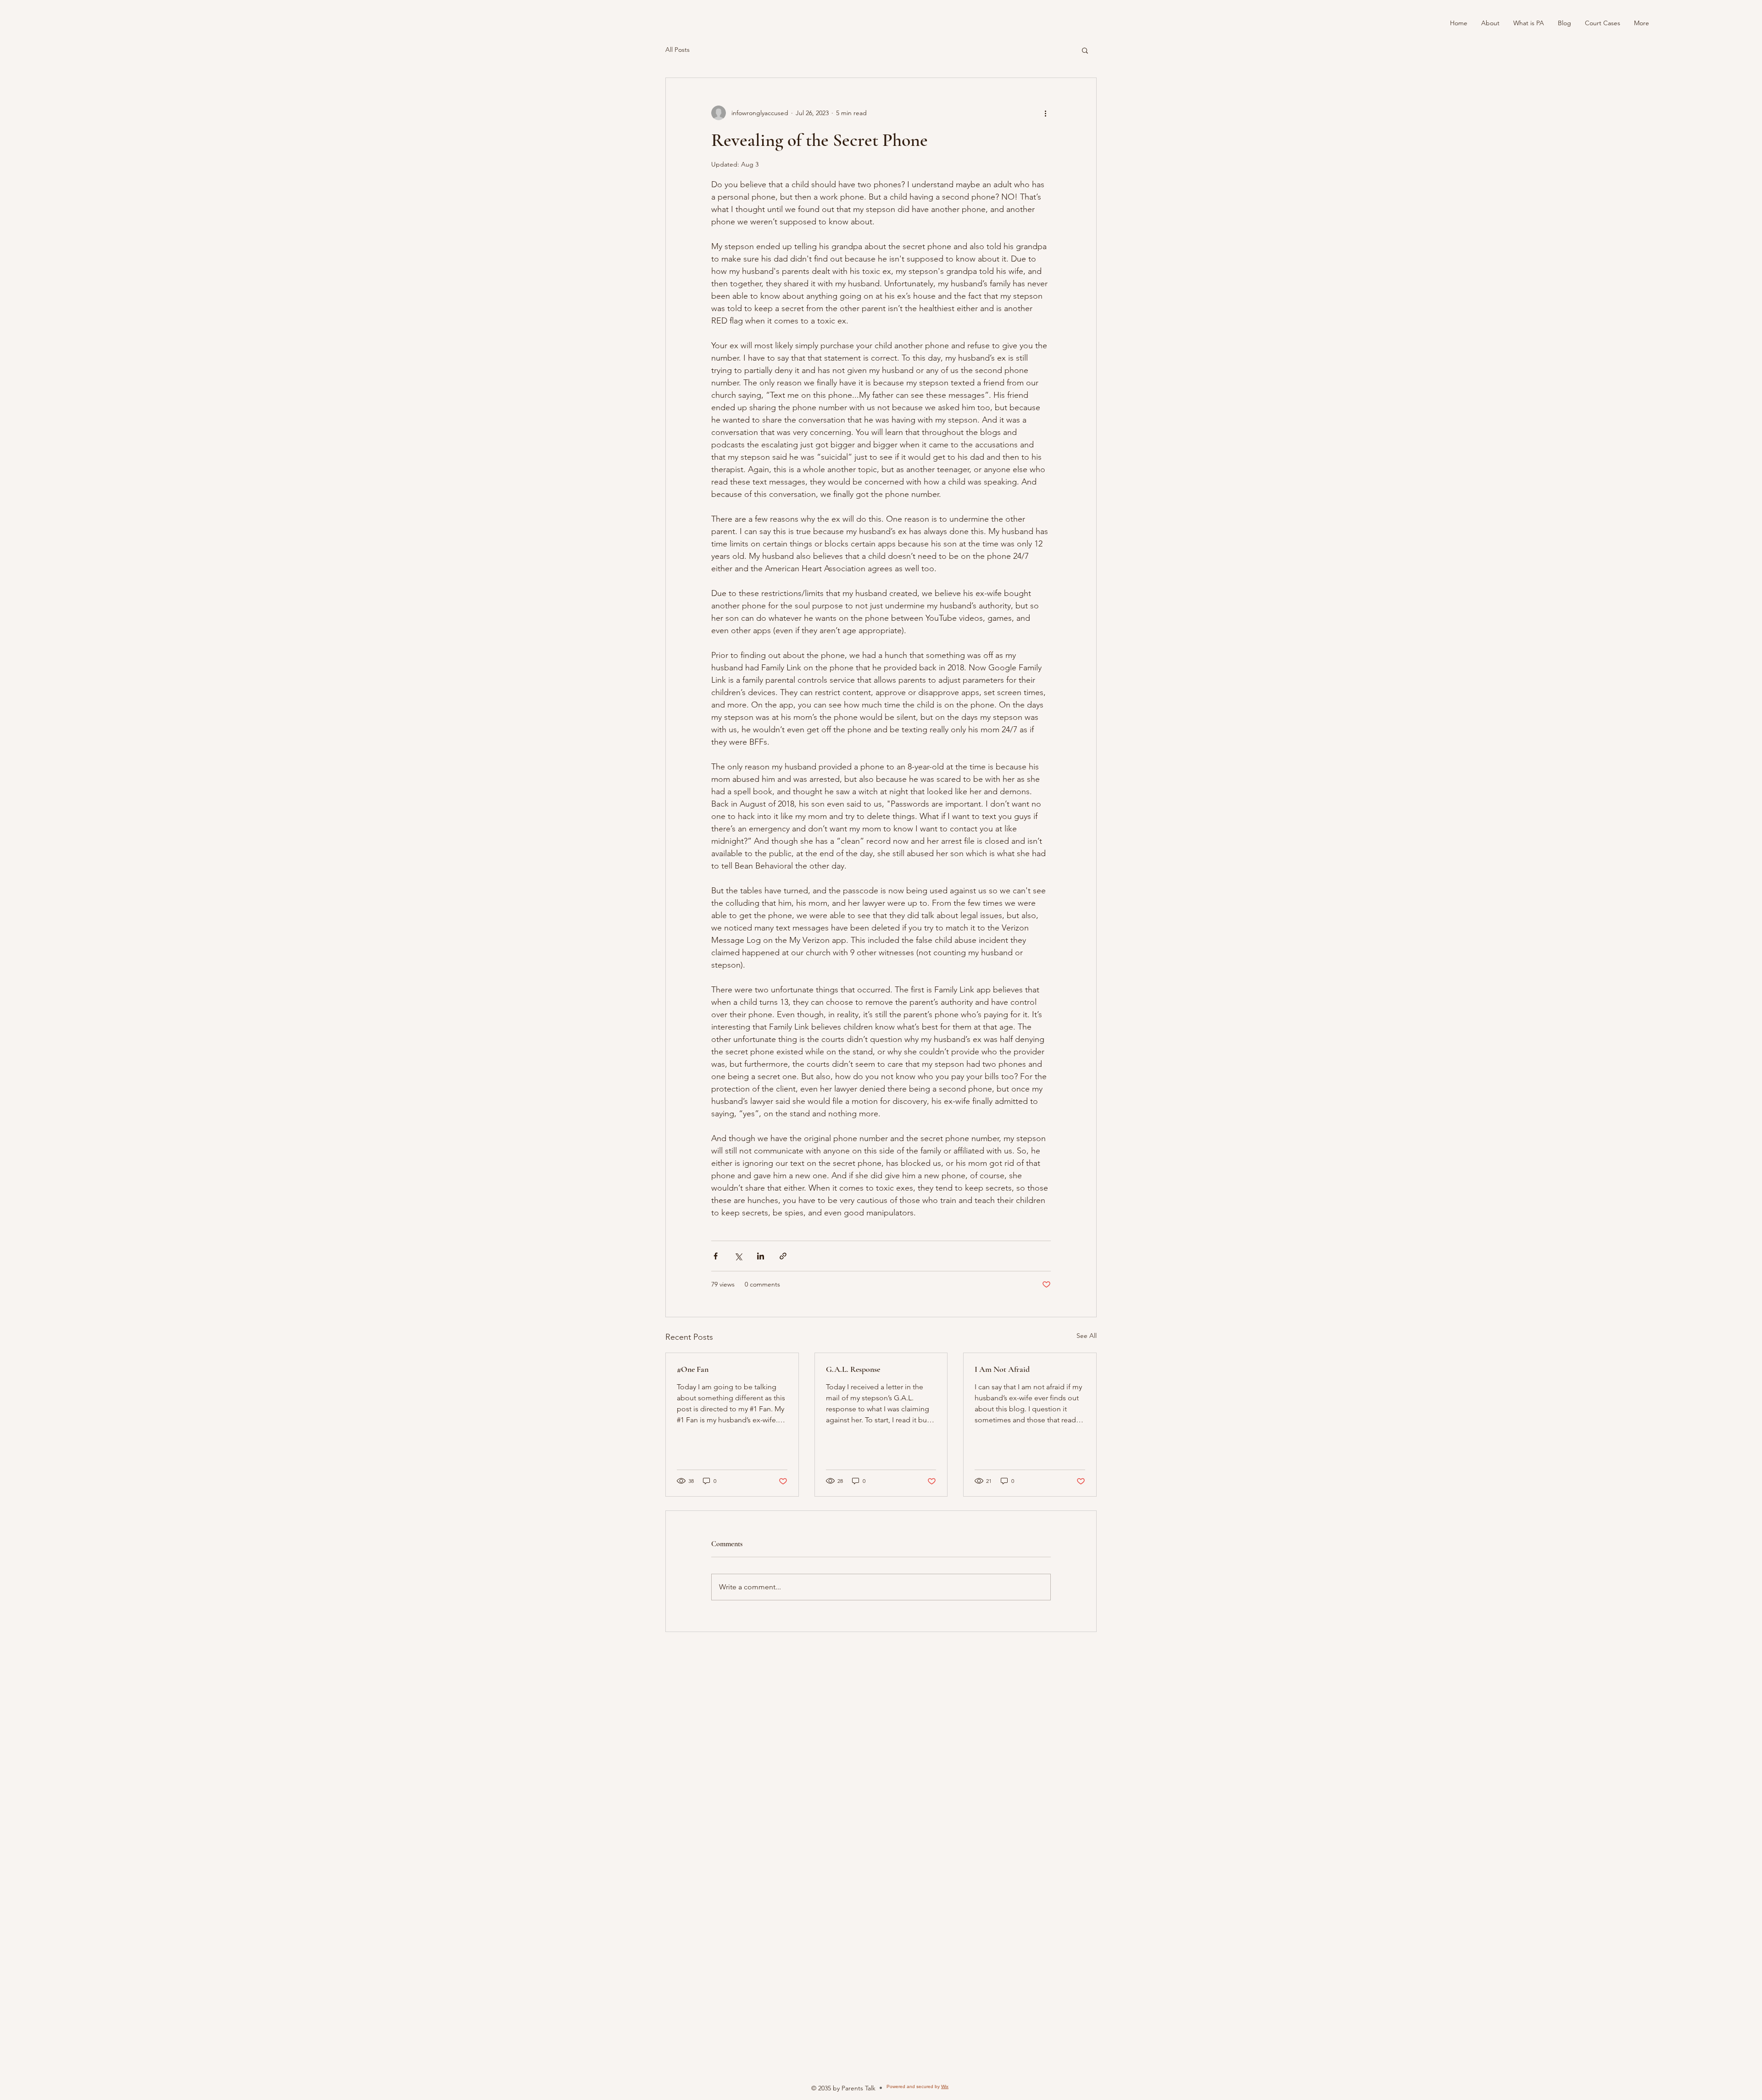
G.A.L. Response (853, 1369)
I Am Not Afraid (1002, 1369)
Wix (945, 2086)
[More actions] (1045, 113)
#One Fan (693, 1369)
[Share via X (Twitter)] (738, 1256)
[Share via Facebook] (716, 1256)
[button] (1085, 50)
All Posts (677, 50)
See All (1087, 1336)
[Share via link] (783, 1256)
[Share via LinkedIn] (761, 1256)
